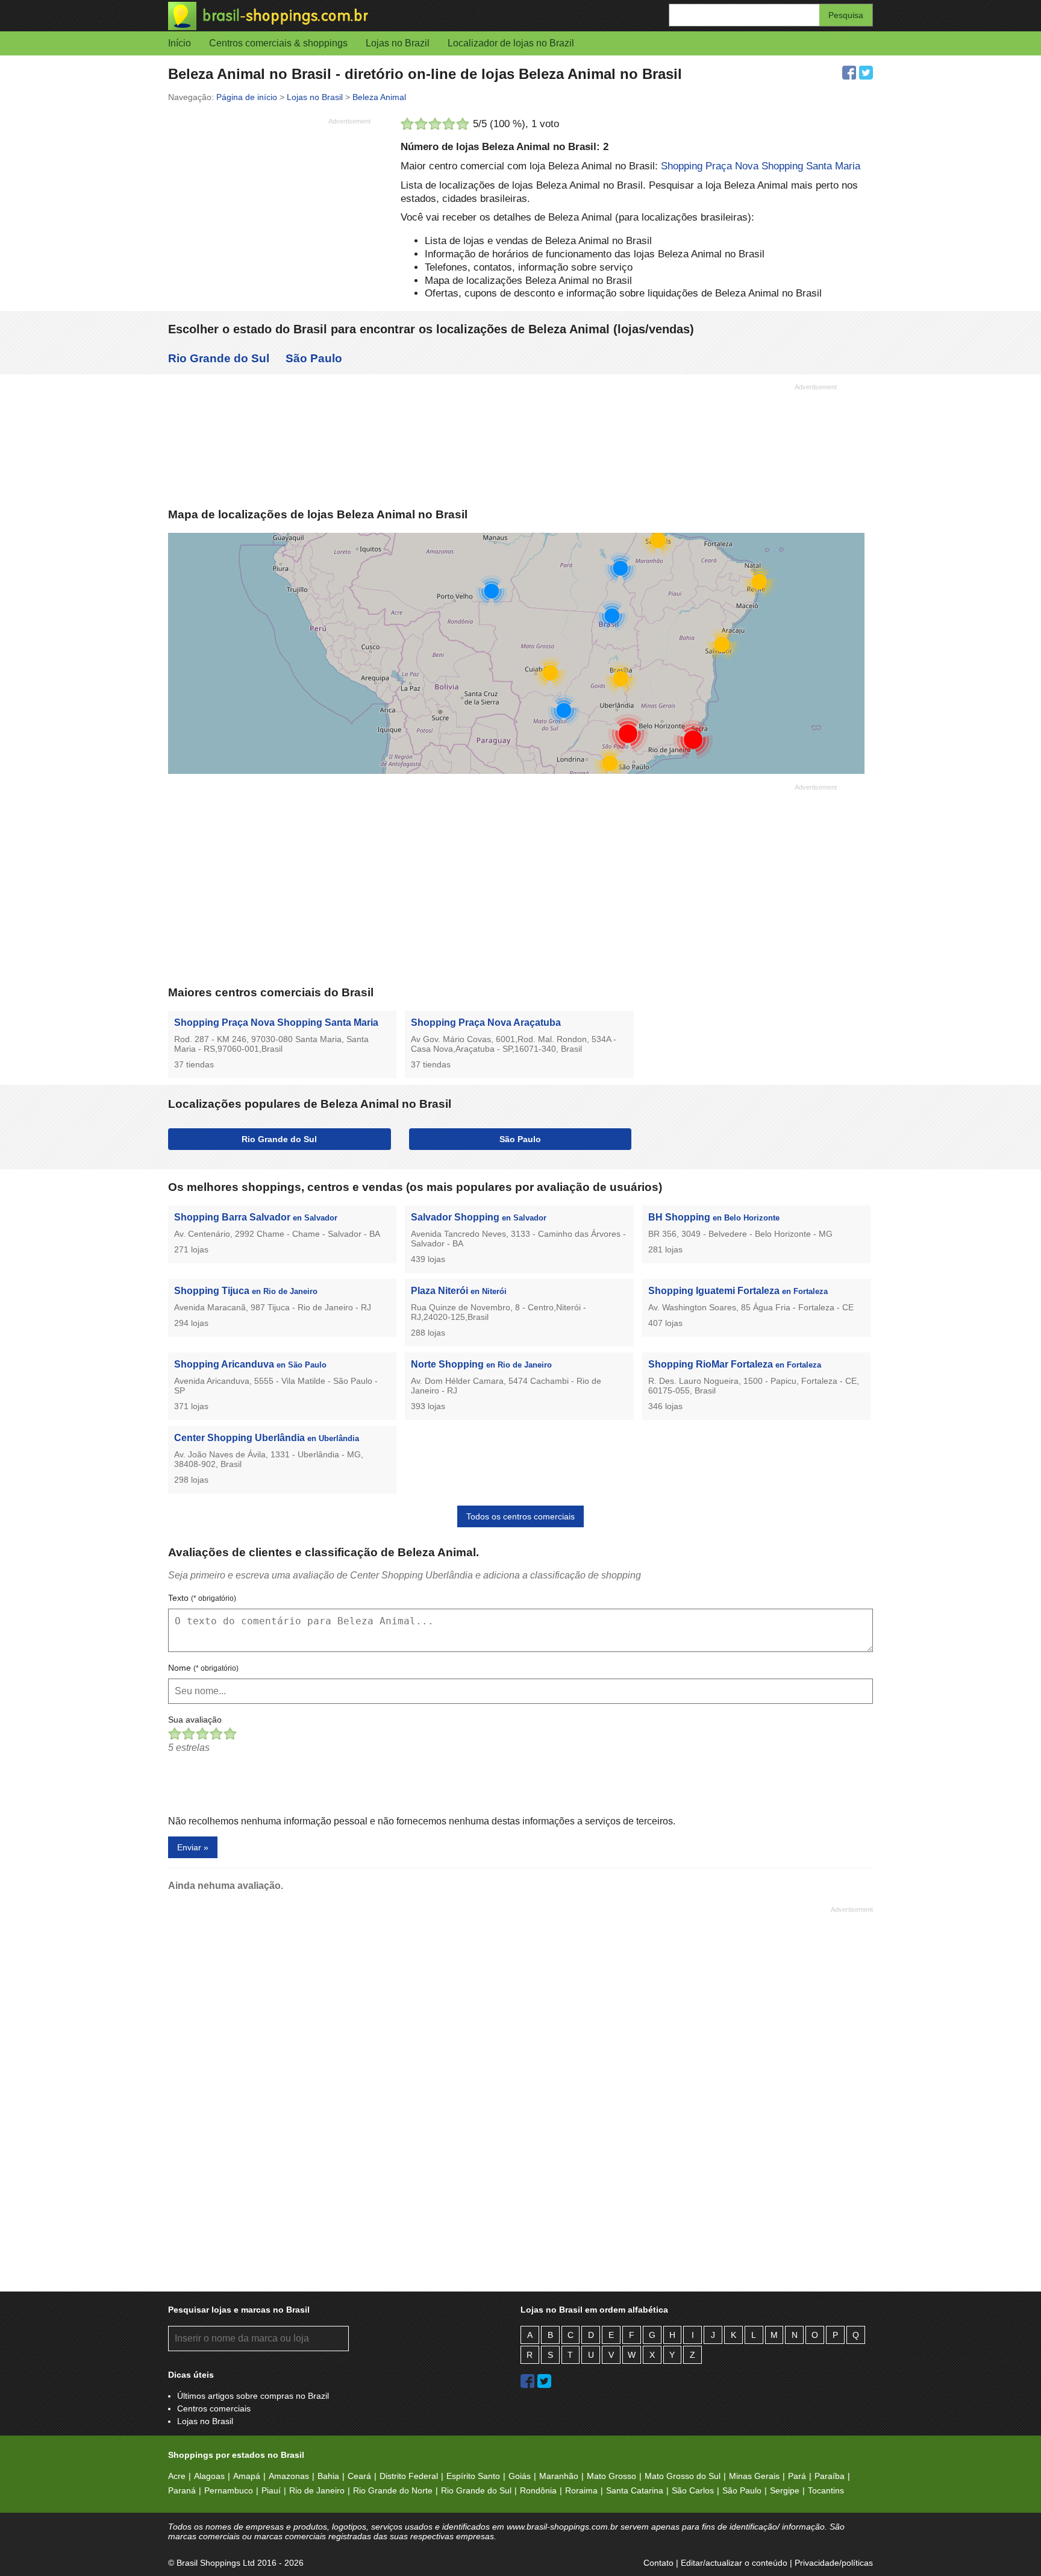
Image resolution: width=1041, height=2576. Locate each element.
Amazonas (289, 2476)
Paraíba (830, 2476)
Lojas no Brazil (398, 43)
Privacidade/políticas (834, 2563)
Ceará (359, 2476)
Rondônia (538, 2490)
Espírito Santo (473, 2476)
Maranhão (559, 2476)
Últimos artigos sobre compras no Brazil (253, 2396)
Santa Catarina (635, 2490)
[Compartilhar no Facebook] (849, 73)
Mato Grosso (611, 2476)
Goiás (520, 2476)
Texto (202, 1598)
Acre (177, 2476)
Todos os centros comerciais (520, 1516)
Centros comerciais (214, 2408)
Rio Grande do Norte (393, 2490)
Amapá (247, 2476)
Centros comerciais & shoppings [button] (278, 43)
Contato (658, 2563)
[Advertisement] (269, 214)
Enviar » (193, 1847)
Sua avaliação (195, 1720)
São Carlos (693, 2490)
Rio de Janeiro (317, 2490)
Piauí (271, 2490)
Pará (797, 2476)
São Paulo (314, 358)
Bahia (328, 2476)
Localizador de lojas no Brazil (511, 43)
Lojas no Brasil (205, 2421)
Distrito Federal (409, 2476)
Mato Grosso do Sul (683, 2476)
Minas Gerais (754, 2476)
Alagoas (209, 2476)
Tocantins (826, 2490)
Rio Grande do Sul (219, 358)
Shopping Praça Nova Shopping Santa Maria (761, 166)
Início (180, 43)
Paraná (182, 2490)
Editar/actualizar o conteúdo (734, 2563)
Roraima (581, 2490)
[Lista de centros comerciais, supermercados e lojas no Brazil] (344, 16)
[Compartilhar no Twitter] (866, 73)
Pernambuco (229, 2490)
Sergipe (785, 2490)
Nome (203, 1668)
